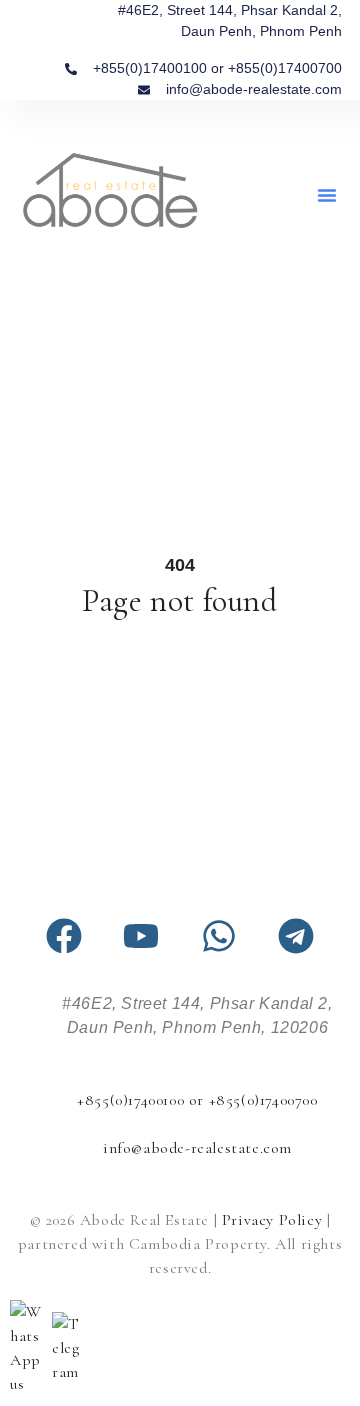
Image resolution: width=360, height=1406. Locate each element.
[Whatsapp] (219, 936)
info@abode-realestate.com (197, 1148)
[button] (327, 195)
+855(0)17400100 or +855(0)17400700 (197, 1100)
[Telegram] (296, 936)
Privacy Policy (272, 1220)
